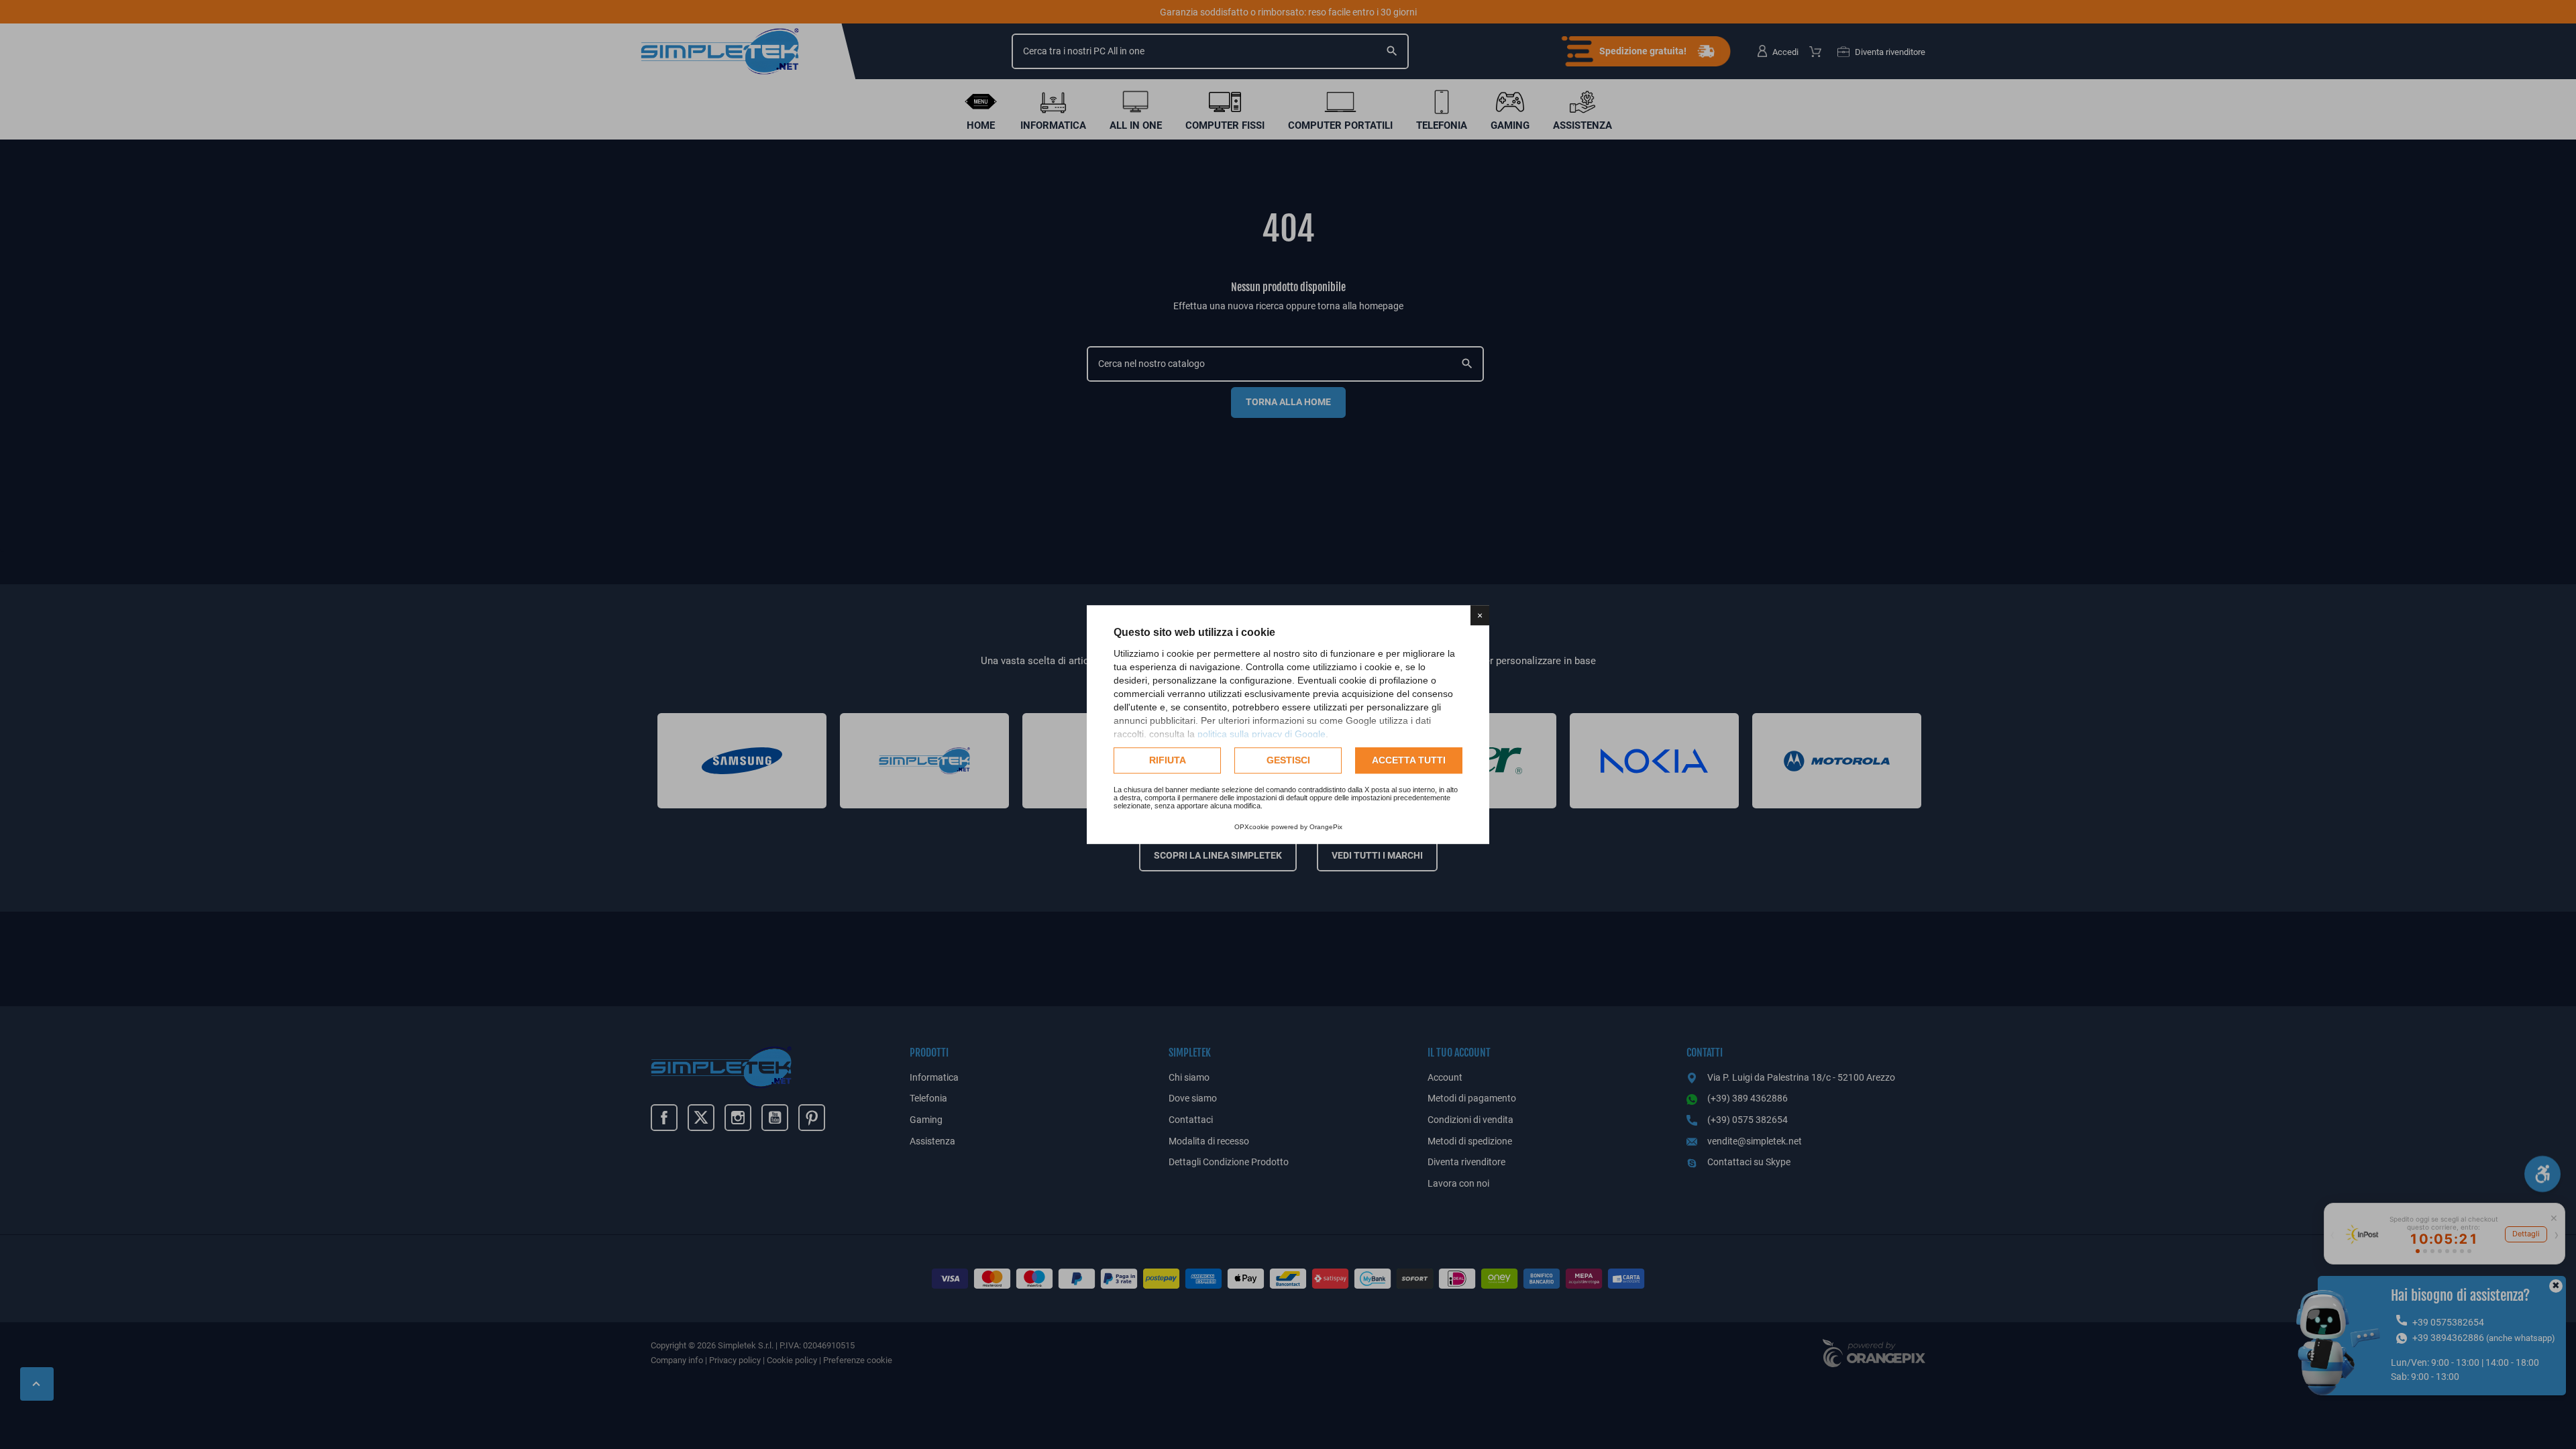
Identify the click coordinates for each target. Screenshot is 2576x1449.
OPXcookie (1252, 827)
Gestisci (1288, 760)
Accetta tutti (1409, 760)
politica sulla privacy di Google (1262, 734)
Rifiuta (1168, 760)
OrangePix (1326, 827)
